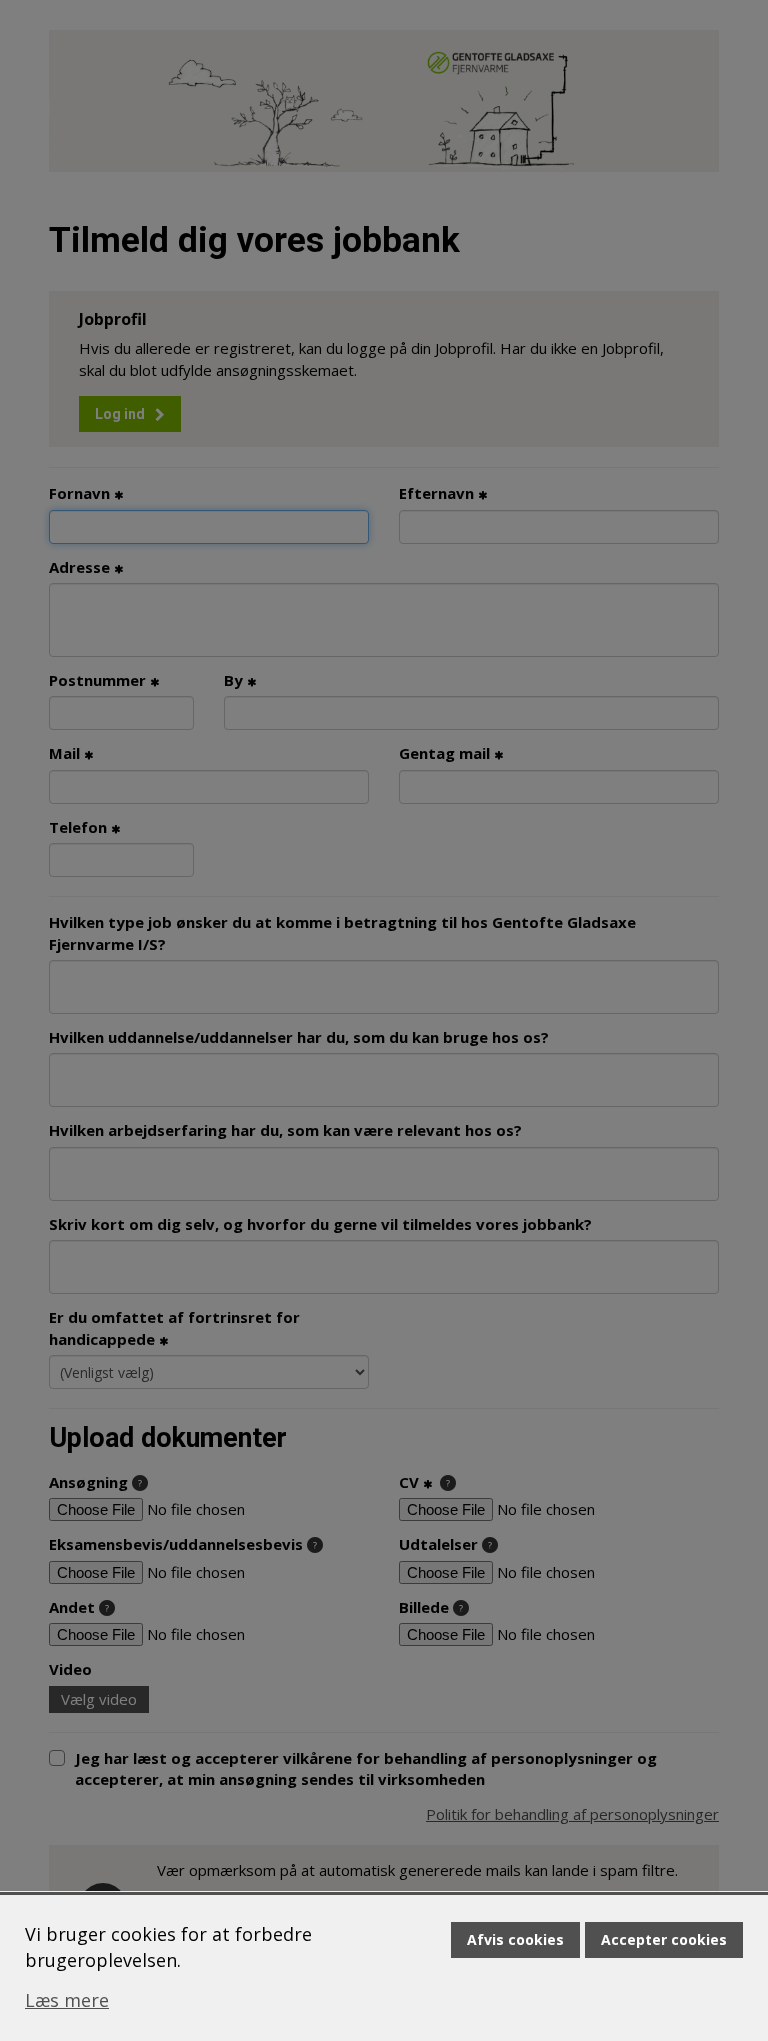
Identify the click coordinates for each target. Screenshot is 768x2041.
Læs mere (67, 2000)
